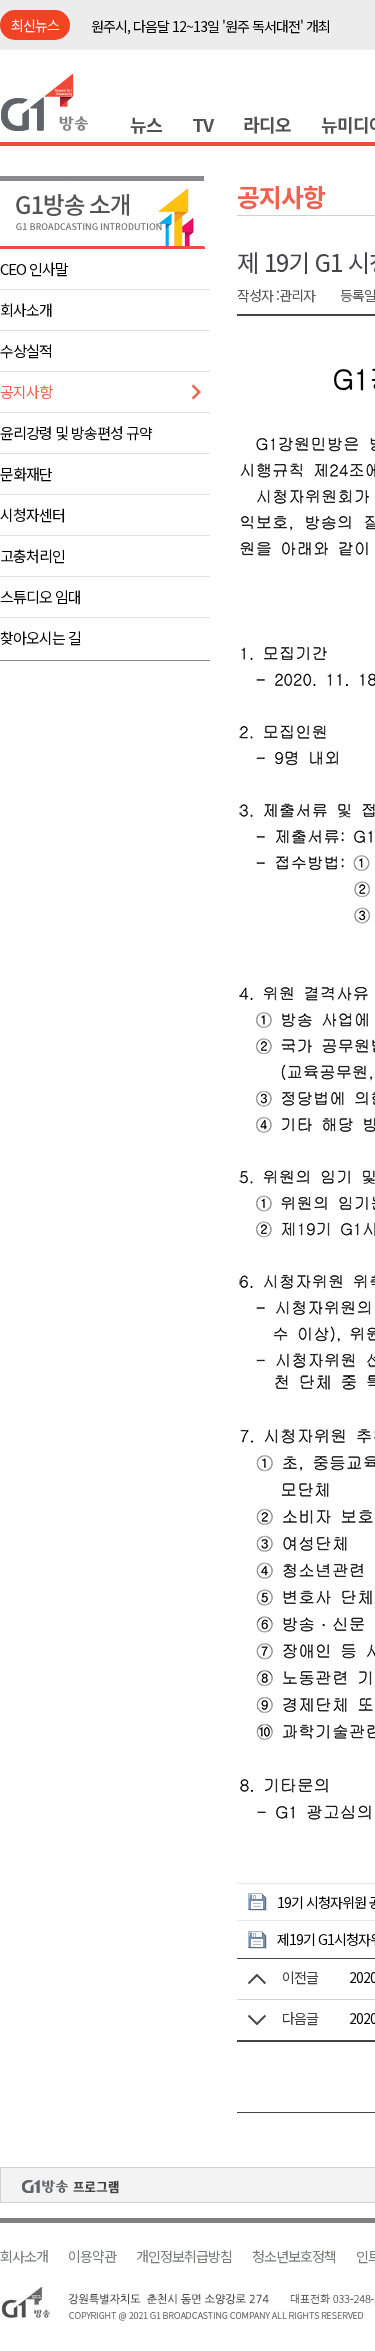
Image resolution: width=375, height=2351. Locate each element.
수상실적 (26, 350)
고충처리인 (32, 555)
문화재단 (26, 473)
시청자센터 (32, 514)
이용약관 (92, 2256)
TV (202, 124)
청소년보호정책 (294, 2256)
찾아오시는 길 (40, 637)
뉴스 (146, 124)
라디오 (267, 124)
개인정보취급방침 (184, 2256)
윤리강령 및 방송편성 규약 (76, 432)
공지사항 (26, 391)
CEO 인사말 (34, 268)
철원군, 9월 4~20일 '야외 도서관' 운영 (192, 28)
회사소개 (26, 309)
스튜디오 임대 (40, 596)
